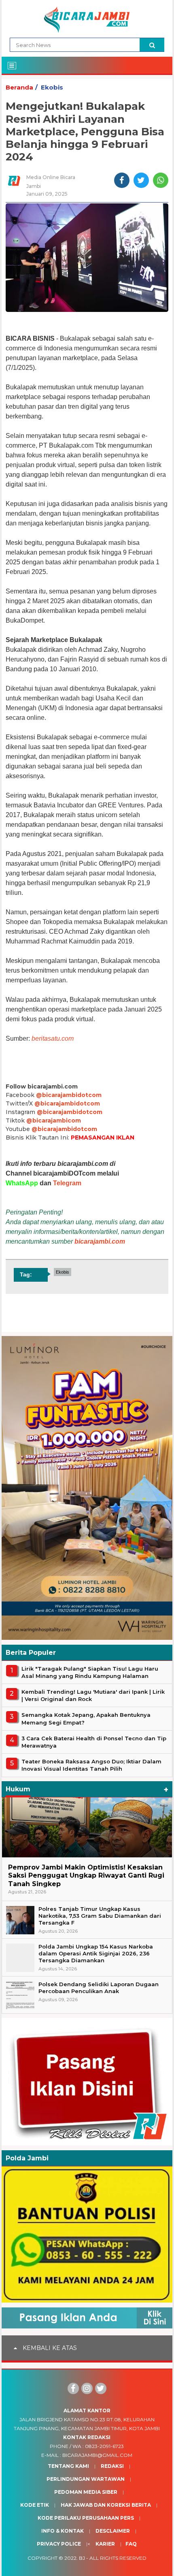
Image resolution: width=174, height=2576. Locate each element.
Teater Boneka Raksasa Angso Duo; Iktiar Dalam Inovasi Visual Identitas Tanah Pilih (91, 1765)
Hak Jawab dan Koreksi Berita (106, 2505)
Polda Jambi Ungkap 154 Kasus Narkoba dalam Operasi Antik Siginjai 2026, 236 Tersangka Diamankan (96, 1953)
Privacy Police (59, 2544)
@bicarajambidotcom (69, 1095)
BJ (82, 2558)
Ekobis (52, 87)
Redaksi (112, 2466)
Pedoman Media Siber (86, 2492)
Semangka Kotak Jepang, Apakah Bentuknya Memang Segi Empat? (86, 1718)
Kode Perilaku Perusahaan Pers (86, 2518)
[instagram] (87, 2388)
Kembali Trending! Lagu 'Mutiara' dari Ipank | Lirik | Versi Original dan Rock (93, 1695)
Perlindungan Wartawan (86, 2479)
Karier (105, 2544)
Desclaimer (113, 2531)
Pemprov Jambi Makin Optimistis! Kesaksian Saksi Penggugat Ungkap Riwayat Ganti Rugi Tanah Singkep (86, 1876)
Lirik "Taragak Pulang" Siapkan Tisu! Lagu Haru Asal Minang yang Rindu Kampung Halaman (90, 1672)
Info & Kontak (63, 2531)
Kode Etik (35, 2505)
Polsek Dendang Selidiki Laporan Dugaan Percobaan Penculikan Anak (99, 1988)
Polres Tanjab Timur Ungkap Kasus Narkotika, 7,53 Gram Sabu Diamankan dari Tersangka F (100, 1916)
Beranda (19, 87)
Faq (131, 2544)
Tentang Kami (68, 2466)
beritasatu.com (53, 1038)
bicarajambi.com (100, 1241)
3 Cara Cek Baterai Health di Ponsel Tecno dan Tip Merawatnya (94, 1742)
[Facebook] (73, 2388)
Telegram (67, 1183)
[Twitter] (101, 2388)
